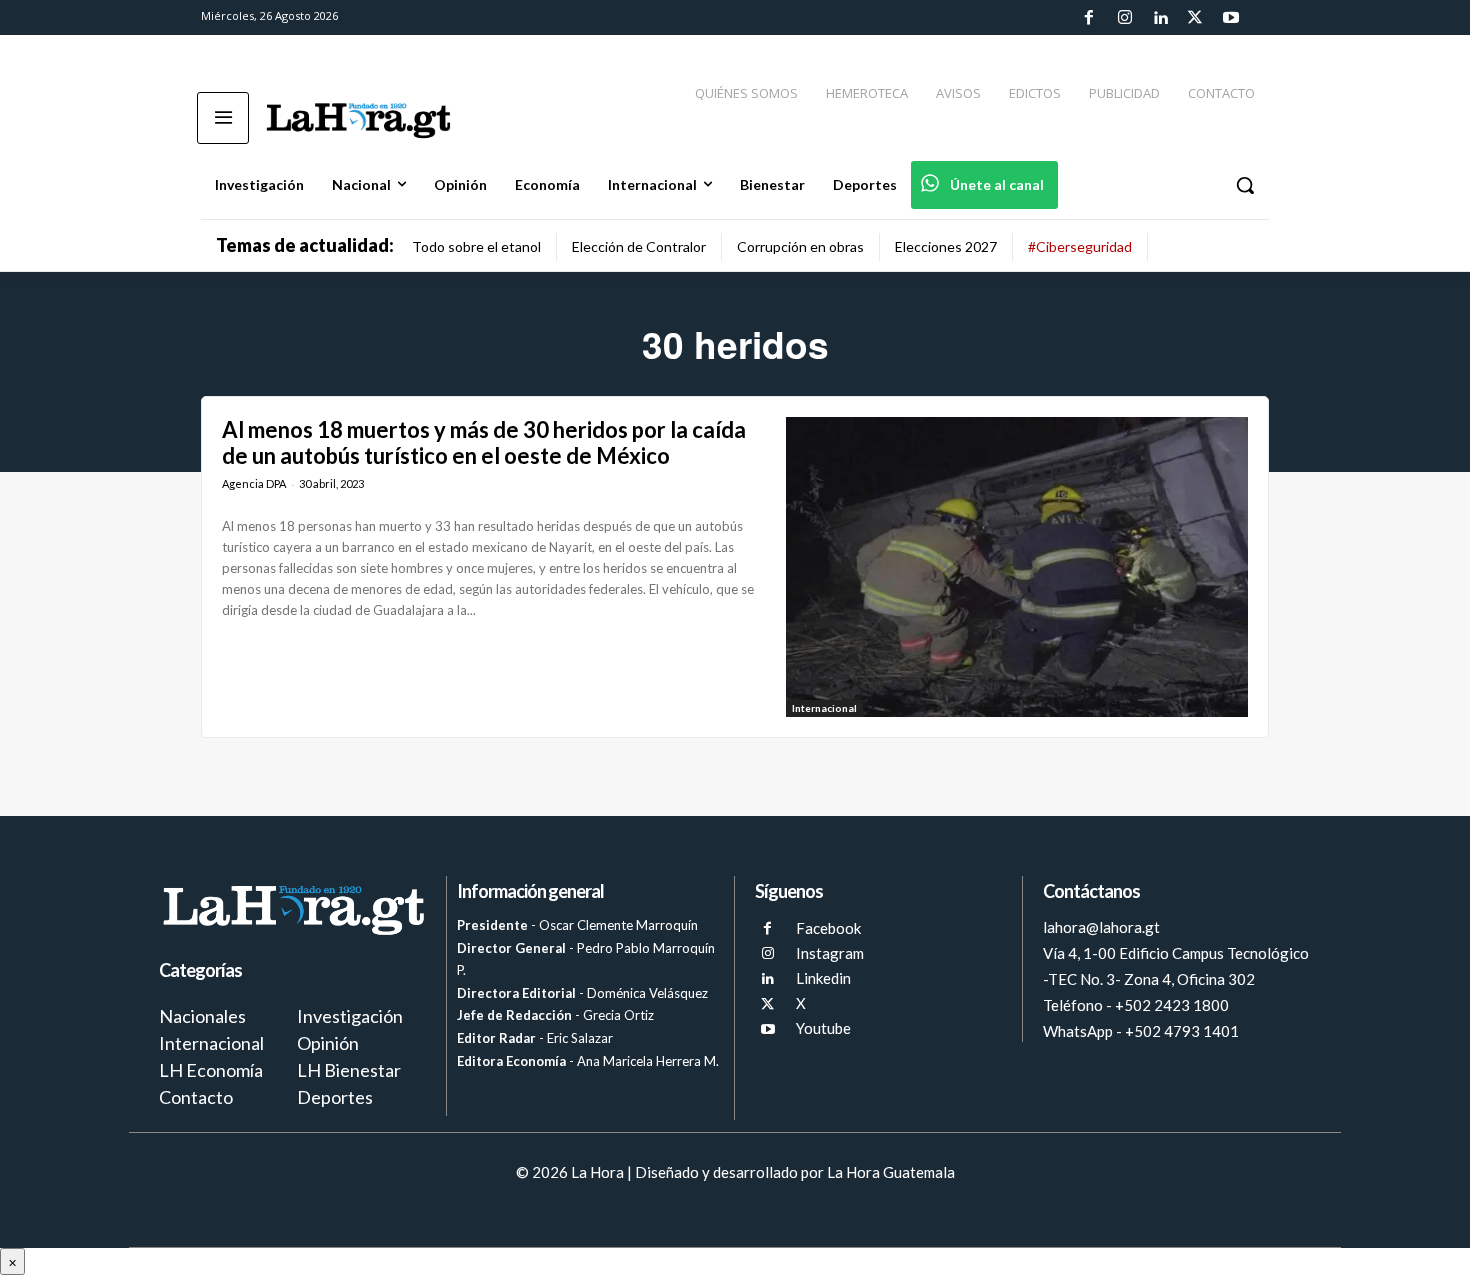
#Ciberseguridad (1080, 246)
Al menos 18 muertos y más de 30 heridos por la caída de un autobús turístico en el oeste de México (484, 442)
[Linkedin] (1160, 18)
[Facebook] (1089, 18)
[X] (767, 1004)
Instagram (830, 953)
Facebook (828, 928)
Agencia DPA (254, 483)
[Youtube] (1231, 18)
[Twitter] (1195, 18)
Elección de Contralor (639, 246)
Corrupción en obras (800, 246)
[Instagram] (1124, 18)
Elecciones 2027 (946, 246)
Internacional (824, 708)
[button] (1245, 185)
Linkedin (823, 978)
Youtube (823, 1028)
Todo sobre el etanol (476, 246)
